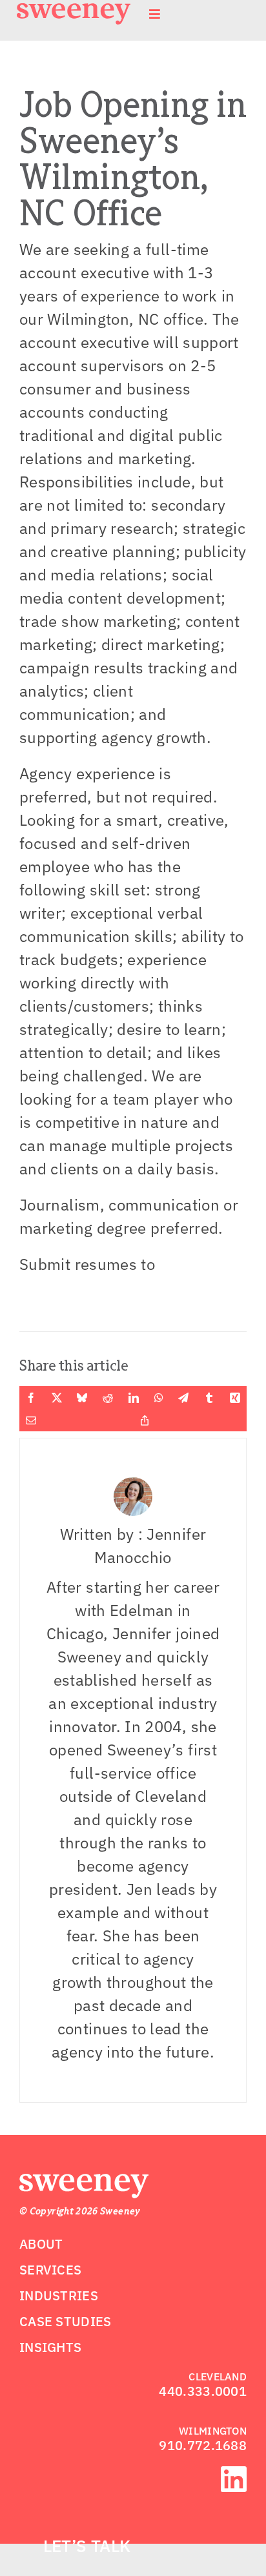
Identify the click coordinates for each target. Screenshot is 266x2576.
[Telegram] (183, 1398)
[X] (57, 1398)
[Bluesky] (82, 1398)
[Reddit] (108, 1398)
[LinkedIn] (134, 1398)
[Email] (31, 1420)
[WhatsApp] (159, 1398)
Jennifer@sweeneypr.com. (114, 1287)
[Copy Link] (145, 1420)
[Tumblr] (209, 1398)
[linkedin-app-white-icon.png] (234, 2474)
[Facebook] (31, 1398)
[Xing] (235, 1398)
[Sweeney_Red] (84, 2182)
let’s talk (87, 2546)
